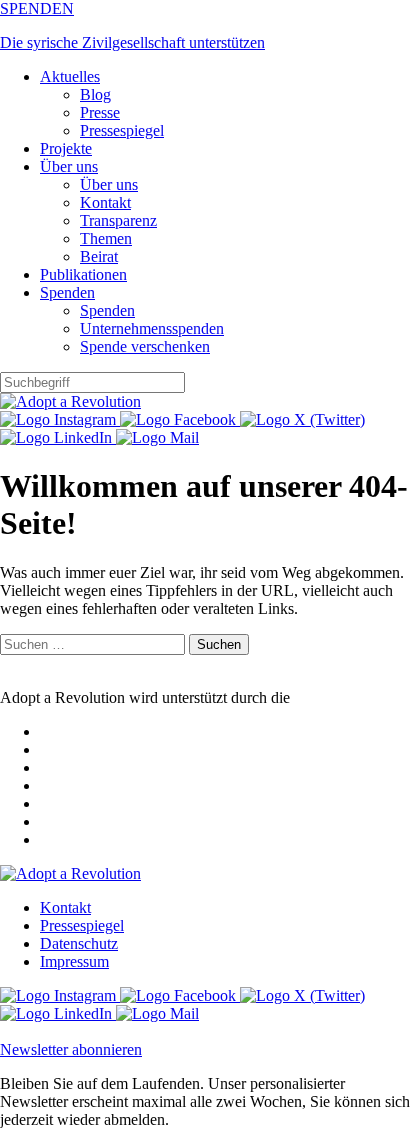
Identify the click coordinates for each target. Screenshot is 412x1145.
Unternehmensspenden (152, 328)
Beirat (99, 256)
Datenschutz (79, 943)
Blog (95, 94)
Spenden (67, 292)
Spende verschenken (145, 346)
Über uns (69, 166)
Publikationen (83, 274)
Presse (100, 112)
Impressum (74, 961)
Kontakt (105, 202)
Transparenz (118, 220)
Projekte (66, 148)
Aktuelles (70, 76)
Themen (106, 238)
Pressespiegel (122, 130)
